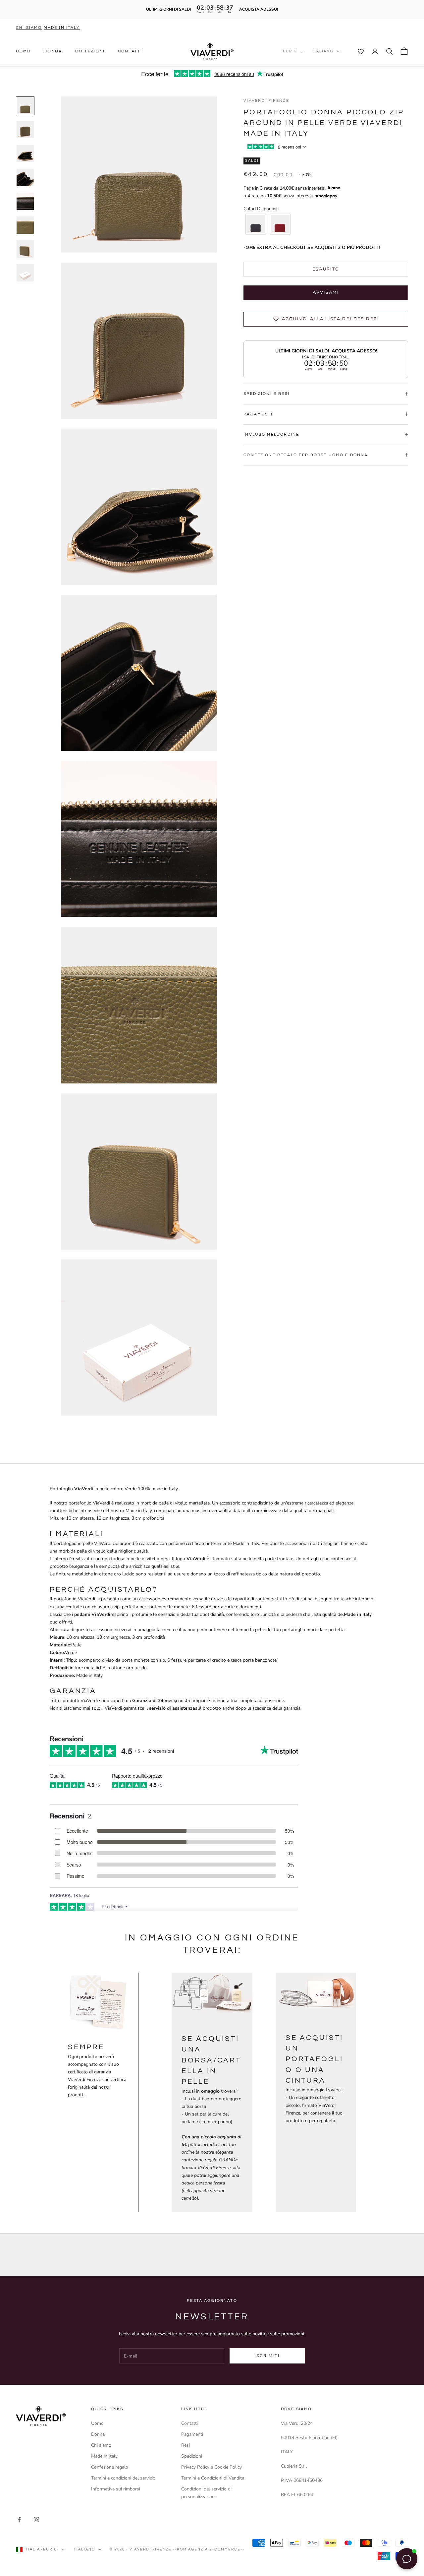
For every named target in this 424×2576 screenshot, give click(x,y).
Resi (185, 2445)
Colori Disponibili (261, 209)
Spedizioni (192, 2456)
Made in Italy (104, 2456)
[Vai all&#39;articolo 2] (25, 130)
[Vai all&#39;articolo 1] (25, 106)
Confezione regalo (110, 2467)
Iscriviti (267, 2356)
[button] (357, 51)
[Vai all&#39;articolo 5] (25, 201)
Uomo (24, 51)
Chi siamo (29, 28)
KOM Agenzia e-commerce (209, 2549)
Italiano (323, 51)
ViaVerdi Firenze (266, 101)
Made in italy (62, 28)
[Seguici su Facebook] (19, 2520)
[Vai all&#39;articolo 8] (25, 273)
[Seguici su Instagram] (36, 2520)
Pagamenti (192, 2434)
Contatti (130, 51)
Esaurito (326, 269)
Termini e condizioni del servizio (123, 2478)
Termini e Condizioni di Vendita (213, 2478)
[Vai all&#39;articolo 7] (25, 249)
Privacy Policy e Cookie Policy (212, 2467)
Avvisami (326, 292)
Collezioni (90, 51)
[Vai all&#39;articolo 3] (25, 153)
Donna (53, 51)
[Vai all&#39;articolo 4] (25, 177)
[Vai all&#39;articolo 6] (25, 225)
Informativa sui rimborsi (116, 2489)
